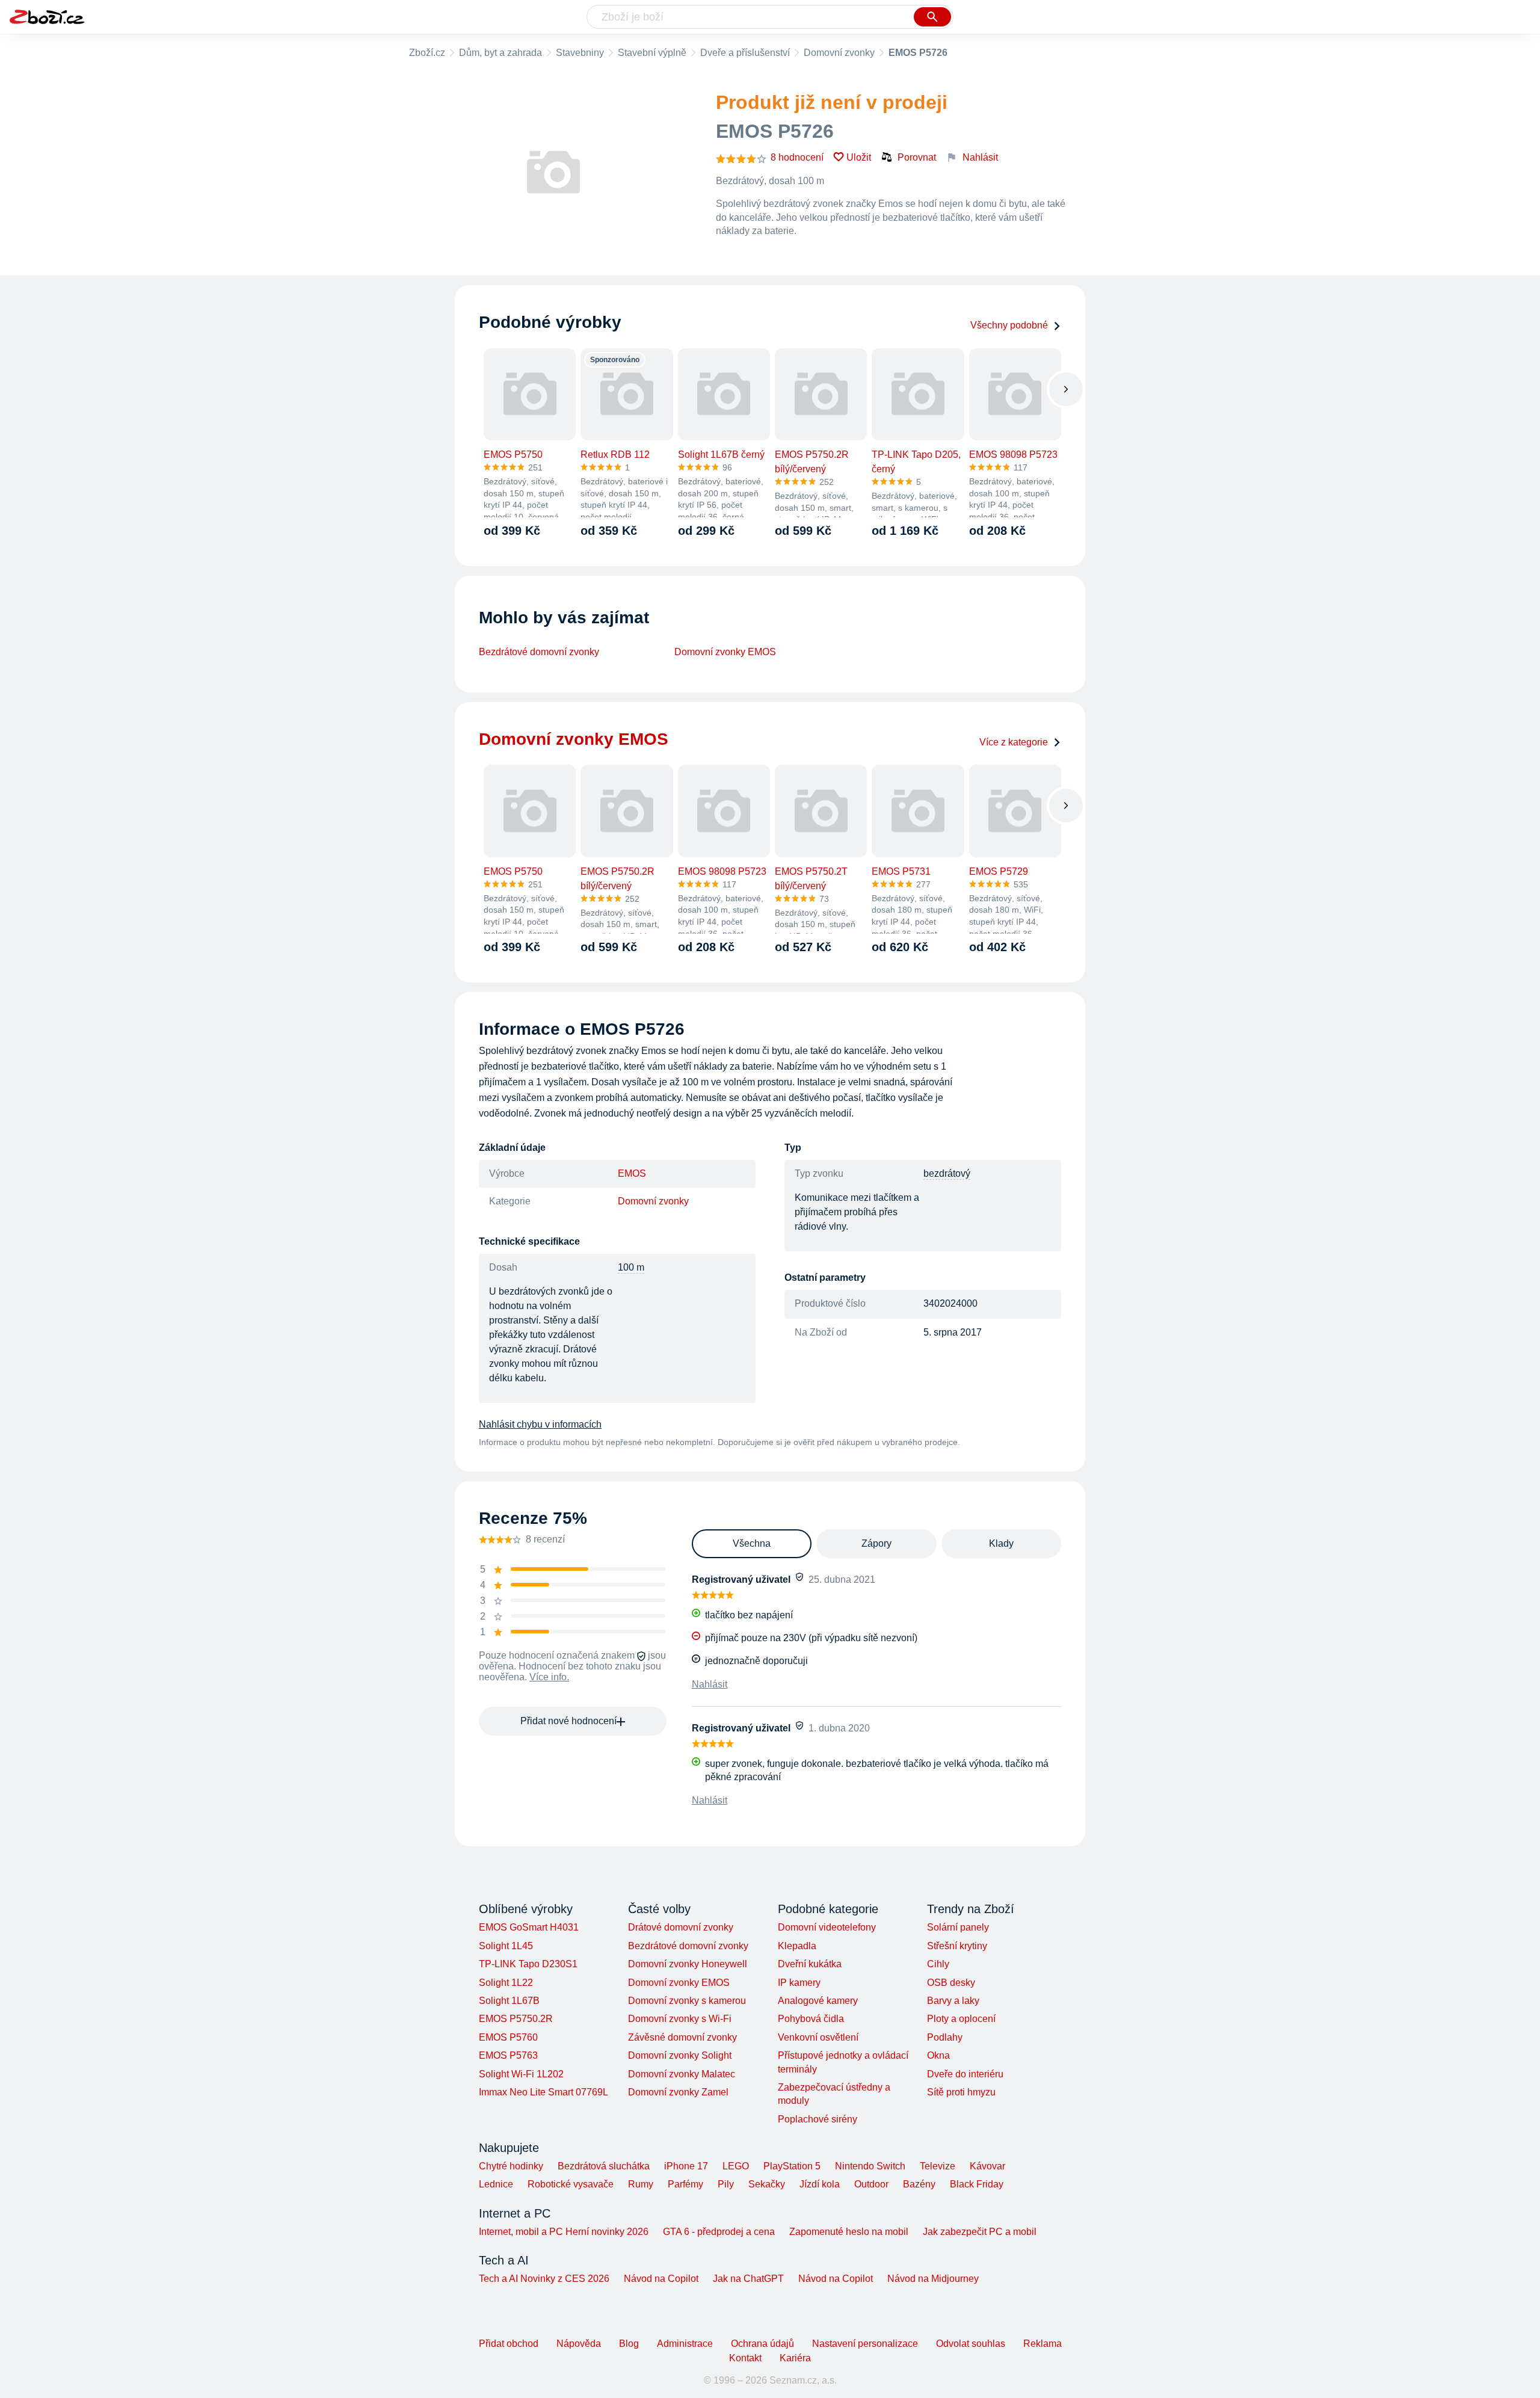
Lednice (496, 2184)
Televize (938, 2166)
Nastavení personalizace (865, 2344)
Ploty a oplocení (961, 2019)
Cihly (938, 1964)
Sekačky (767, 2184)
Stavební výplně (652, 53)
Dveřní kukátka (810, 1964)
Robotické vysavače (571, 2184)
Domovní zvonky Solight (680, 2055)
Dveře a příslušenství (745, 53)
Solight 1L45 (506, 1946)
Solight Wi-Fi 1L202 (521, 2074)
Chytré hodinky (511, 2166)
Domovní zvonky (839, 53)
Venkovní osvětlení (818, 2037)
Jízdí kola (820, 2184)
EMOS (632, 1173)
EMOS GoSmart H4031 (529, 1927)
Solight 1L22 (506, 1983)
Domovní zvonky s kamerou (687, 2001)
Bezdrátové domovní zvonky (539, 652)
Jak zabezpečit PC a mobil (980, 2232)
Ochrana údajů (762, 2344)
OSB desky (951, 1983)
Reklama (1043, 2344)
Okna (938, 2055)
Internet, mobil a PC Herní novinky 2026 (564, 2232)
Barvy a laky (953, 2001)
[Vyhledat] (932, 17)
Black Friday (977, 2184)
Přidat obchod (509, 2344)
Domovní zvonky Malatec (682, 2074)
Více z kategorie (1014, 742)
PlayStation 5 (792, 2166)
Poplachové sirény (818, 2119)
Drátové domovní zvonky (681, 1927)
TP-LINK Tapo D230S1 (528, 1964)
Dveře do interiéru (965, 2074)
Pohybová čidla (811, 2019)
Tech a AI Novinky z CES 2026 (544, 2279)
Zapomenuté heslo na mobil (849, 2232)
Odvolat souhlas (971, 2344)
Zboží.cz (427, 53)
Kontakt (745, 2358)
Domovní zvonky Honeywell (688, 1964)
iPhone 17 (686, 2166)
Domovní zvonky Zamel (678, 2092)
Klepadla (797, 1946)
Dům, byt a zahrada (500, 53)
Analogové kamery (818, 2001)
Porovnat (917, 157)
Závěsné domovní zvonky (682, 2037)
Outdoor (871, 2184)
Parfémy (685, 2184)
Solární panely (958, 1927)
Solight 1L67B (509, 2001)
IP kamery (799, 1983)
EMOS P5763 (508, 2055)
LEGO (736, 2166)
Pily (726, 2184)
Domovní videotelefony (827, 1927)
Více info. (549, 1677)
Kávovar (987, 2166)
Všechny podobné (1009, 325)
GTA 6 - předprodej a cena (719, 2232)
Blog (629, 2344)
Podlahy (945, 2037)
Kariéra (795, 2358)
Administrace (685, 2344)
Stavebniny (580, 53)
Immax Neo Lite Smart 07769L (544, 2092)
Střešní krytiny (957, 1946)
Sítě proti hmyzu (961, 2092)
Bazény (919, 2184)
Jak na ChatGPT (748, 2279)
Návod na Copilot (661, 2279)
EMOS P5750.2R (516, 2019)
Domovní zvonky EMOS (725, 652)
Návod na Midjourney (933, 2279)
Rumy (641, 2184)
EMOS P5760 (508, 2037)
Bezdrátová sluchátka (604, 2166)
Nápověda (579, 2344)
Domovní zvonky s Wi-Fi (680, 2019)
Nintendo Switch (870, 2166)
